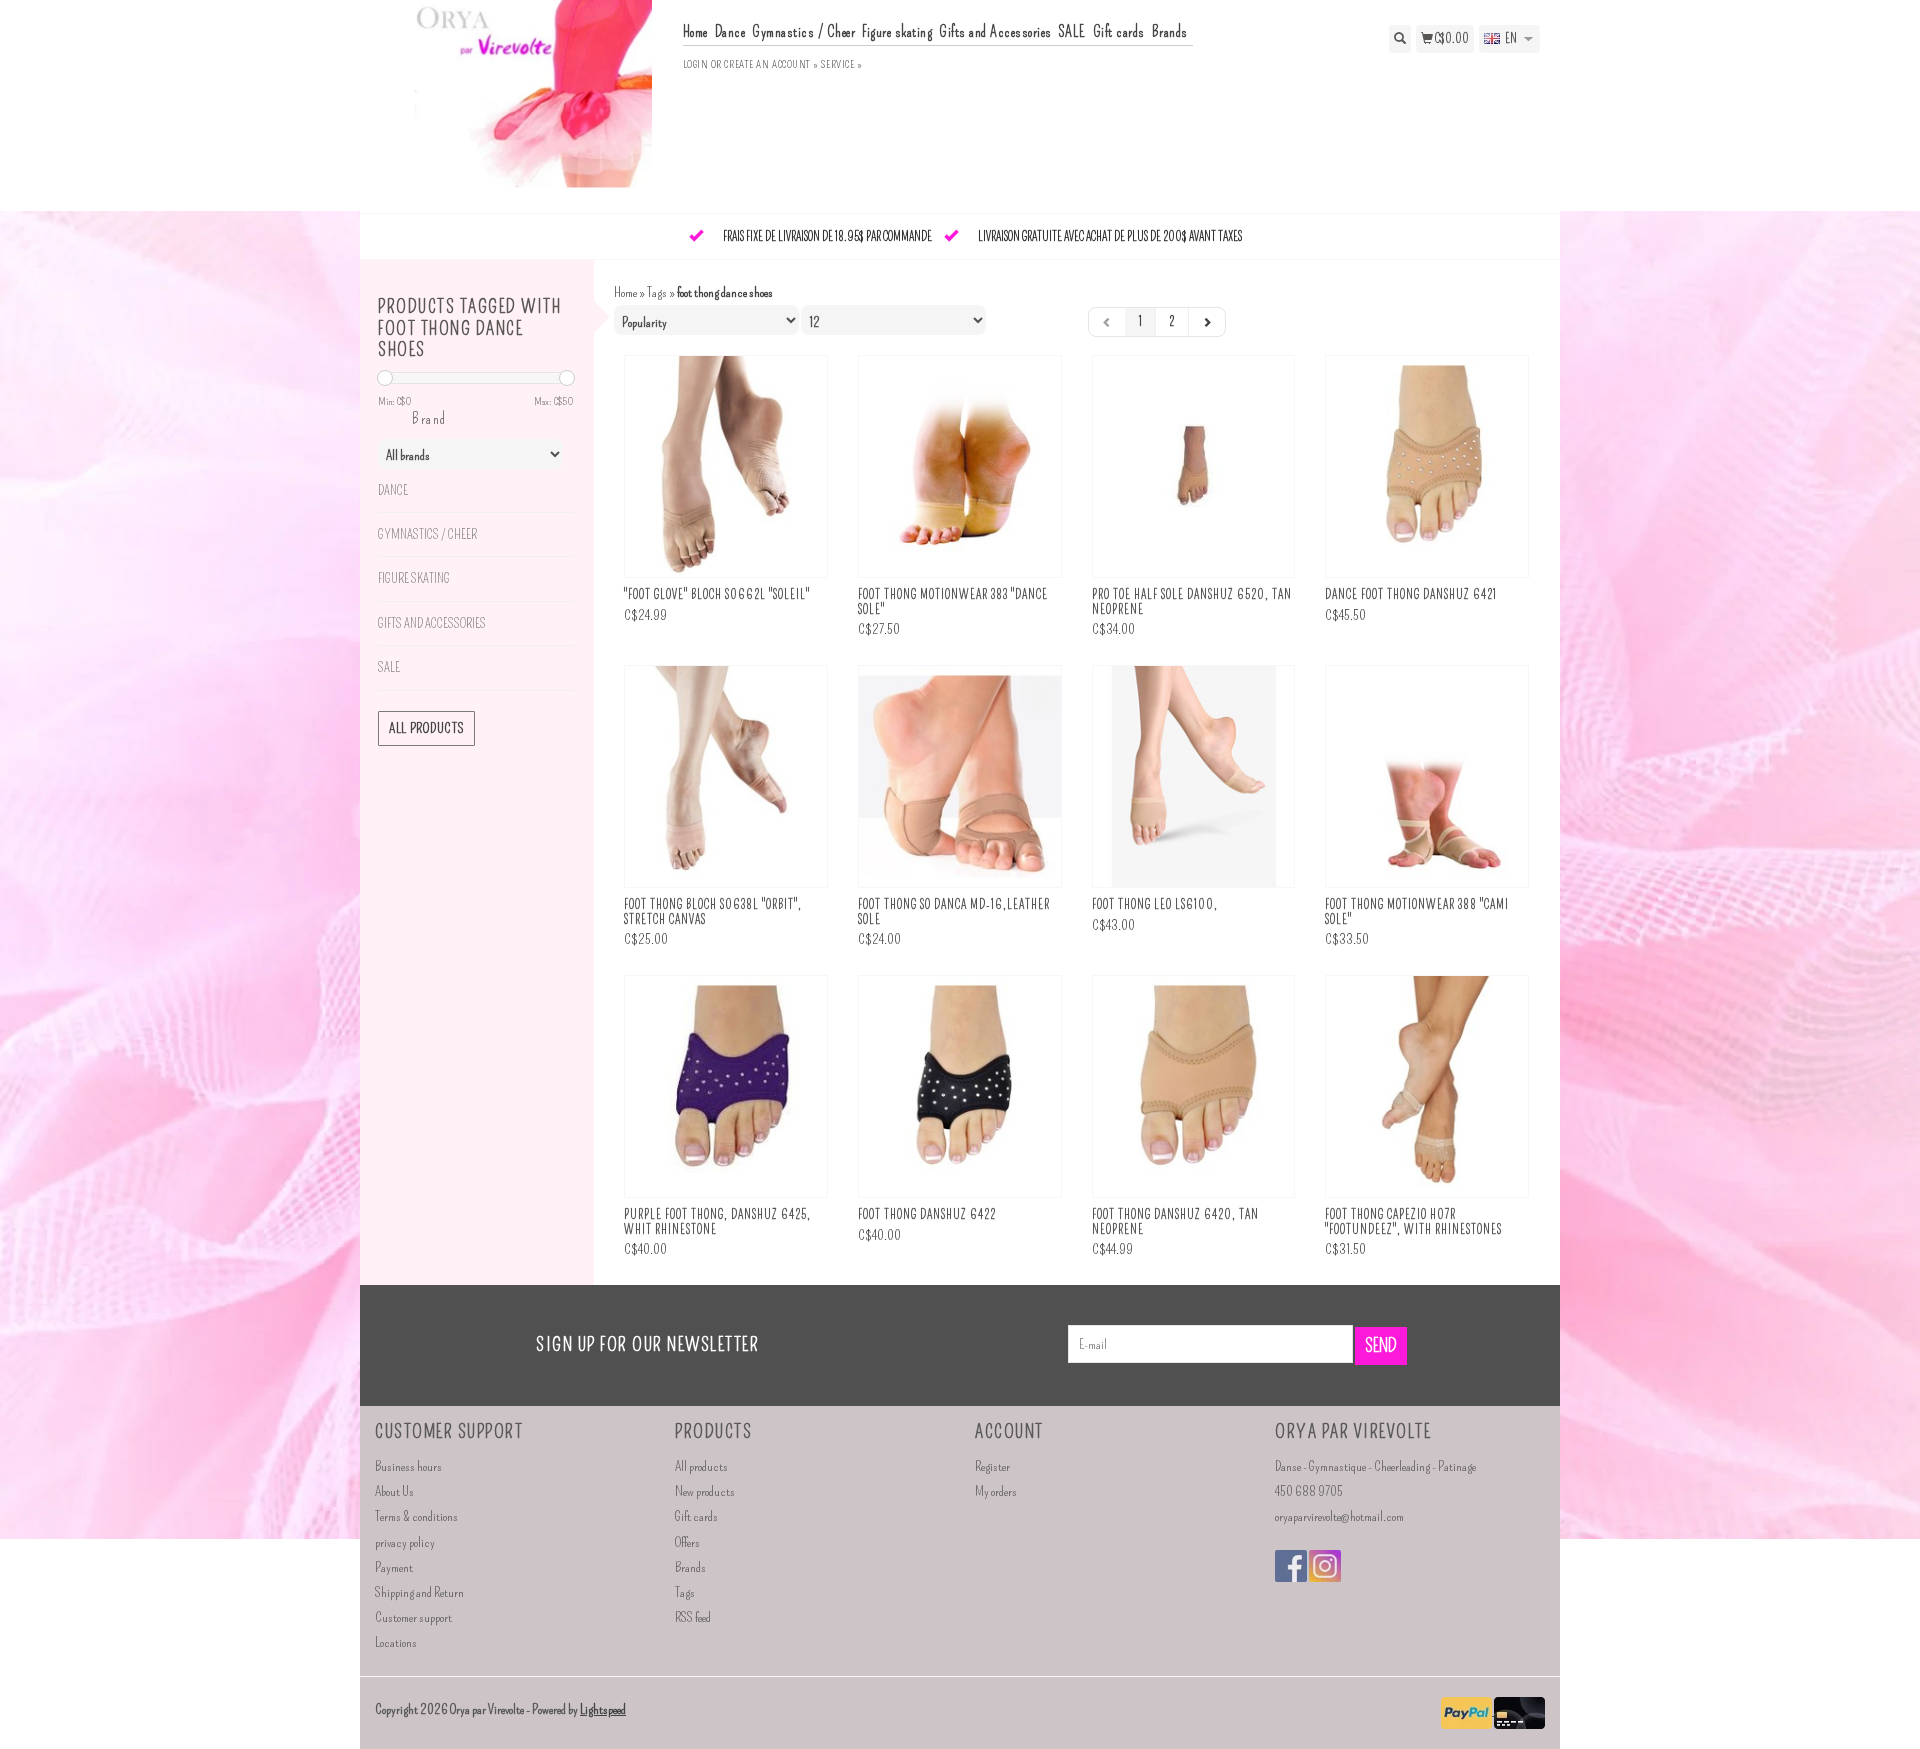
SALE (1072, 32)
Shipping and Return (419, 1592)
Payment (394, 1567)
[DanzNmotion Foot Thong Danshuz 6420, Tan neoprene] (1194, 1086)
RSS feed (693, 1617)
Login (696, 64)
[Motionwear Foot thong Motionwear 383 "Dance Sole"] (960, 466)
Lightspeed (603, 1709)
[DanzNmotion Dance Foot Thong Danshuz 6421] (1427, 466)
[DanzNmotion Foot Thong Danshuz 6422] (960, 1086)
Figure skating (897, 32)
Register (992, 1466)
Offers (687, 1542)
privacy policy (405, 1542)
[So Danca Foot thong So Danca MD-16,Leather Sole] (960, 776)
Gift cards (1119, 32)
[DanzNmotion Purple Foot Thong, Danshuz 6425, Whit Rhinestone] (726, 1086)
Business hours (408, 1466)
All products (426, 728)
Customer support (413, 1617)
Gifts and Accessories (995, 32)
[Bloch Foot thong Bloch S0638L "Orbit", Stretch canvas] (726, 776)
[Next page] (1207, 322)
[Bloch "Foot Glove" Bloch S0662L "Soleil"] (726, 466)
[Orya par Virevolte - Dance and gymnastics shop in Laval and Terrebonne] (521, 104)
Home (695, 32)
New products (705, 1491)
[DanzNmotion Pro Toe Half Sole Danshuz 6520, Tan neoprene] (1194, 466)
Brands (1170, 32)
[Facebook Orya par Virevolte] (1291, 1566)
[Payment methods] (1467, 1710)
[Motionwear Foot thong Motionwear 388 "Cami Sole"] (1427, 776)
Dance (730, 32)
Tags (657, 292)
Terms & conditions (416, 1516)
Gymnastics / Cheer (803, 32)
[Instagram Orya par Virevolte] (1325, 1566)
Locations (396, 1642)
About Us (394, 1491)
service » (841, 64)
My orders (996, 1491)
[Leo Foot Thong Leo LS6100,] (1194, 776)
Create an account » (771, 64)
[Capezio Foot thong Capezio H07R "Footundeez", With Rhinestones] (1427, 1086)
